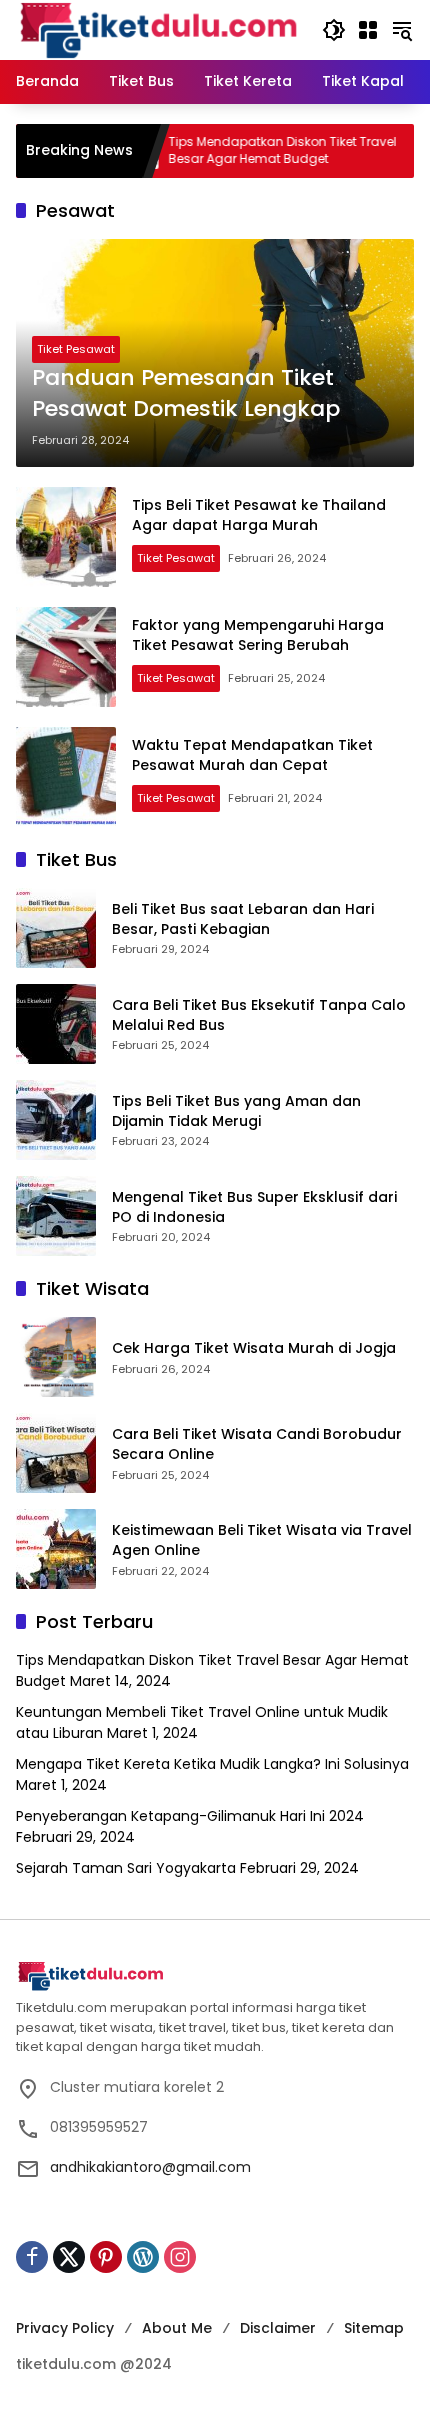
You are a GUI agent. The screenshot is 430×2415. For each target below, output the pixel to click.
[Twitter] (69, 2257)
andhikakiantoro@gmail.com (150, 2167)
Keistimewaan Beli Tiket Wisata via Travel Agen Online (262, 1540)
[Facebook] (32, 2257)
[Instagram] (180, 2257)
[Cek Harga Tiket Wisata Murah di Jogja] (56, 1357)
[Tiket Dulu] (159, 29)
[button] (334, 30)
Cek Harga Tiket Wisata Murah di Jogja (254, 1348)
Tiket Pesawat (76, 349)
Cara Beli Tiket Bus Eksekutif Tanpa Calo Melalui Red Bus (259, 1015)
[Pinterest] (106, 2257)
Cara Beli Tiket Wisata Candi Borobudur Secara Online (257, 1444)
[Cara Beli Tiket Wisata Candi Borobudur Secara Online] (56, 1453)
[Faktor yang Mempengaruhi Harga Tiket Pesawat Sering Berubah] (66, 657)
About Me (177, 2328)
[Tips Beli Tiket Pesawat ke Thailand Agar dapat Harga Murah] (66, 537)
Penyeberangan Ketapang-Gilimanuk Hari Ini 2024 (190, 1816)
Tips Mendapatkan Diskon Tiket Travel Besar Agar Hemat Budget (247, 150)
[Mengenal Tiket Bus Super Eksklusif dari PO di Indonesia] (56, 1216)
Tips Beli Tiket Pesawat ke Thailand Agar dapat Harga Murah (259, 515)
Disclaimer (278, 2328)
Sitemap (374, 2328)
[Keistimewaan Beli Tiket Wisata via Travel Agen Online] (56, 1549)
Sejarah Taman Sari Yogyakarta (126, 1868)
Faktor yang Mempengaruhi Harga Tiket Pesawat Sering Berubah (258, 635)
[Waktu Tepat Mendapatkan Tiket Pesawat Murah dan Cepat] (66, 777)
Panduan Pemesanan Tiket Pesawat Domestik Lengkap (186, 393)
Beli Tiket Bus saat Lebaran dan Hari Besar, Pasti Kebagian (243, 919)
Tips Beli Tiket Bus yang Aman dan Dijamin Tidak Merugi (236, 1111)
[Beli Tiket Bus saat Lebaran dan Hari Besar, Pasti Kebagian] (56, 928)
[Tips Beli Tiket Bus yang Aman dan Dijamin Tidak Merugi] (56, 1120)
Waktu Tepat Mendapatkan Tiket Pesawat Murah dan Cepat (252, 755)
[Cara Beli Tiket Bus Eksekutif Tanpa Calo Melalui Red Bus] (56, 1024)
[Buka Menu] (368, 30)
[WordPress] (143, 2257)
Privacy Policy (65, 2328)
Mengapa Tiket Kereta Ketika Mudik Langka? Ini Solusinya (212, 1764)
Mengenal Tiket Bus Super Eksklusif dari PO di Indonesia (254, 1207)
